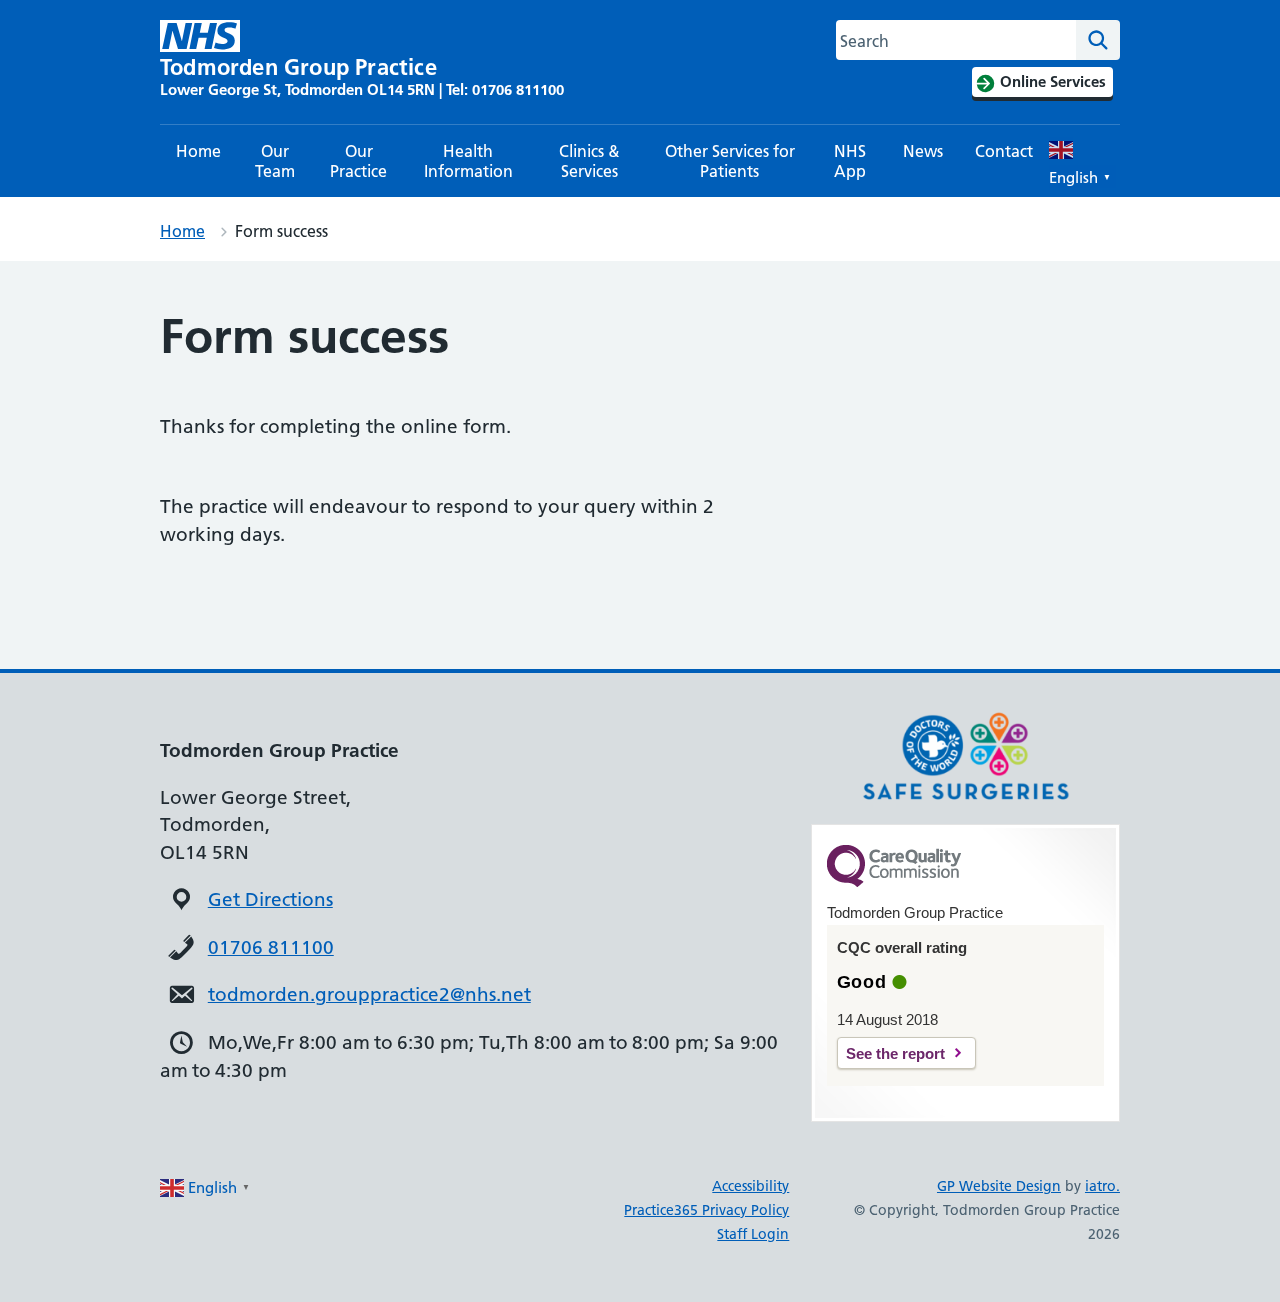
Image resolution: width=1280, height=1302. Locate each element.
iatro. (1102, 1186)
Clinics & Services (589, 161)
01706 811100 (271, 947)
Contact (1004, 151)
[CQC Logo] (894, 882)
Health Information (468, 161)
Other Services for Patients (730, 161)
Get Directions (270, 899)
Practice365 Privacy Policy (706, 1210)
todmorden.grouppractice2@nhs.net (369, 994)
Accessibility (750, 1186)
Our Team (275, 161)
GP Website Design (999, 1186)
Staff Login (753, 1234)
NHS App (850, 161)
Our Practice (358, 161)
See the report (895, 1053)
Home (198, 151)
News (923, 151)
